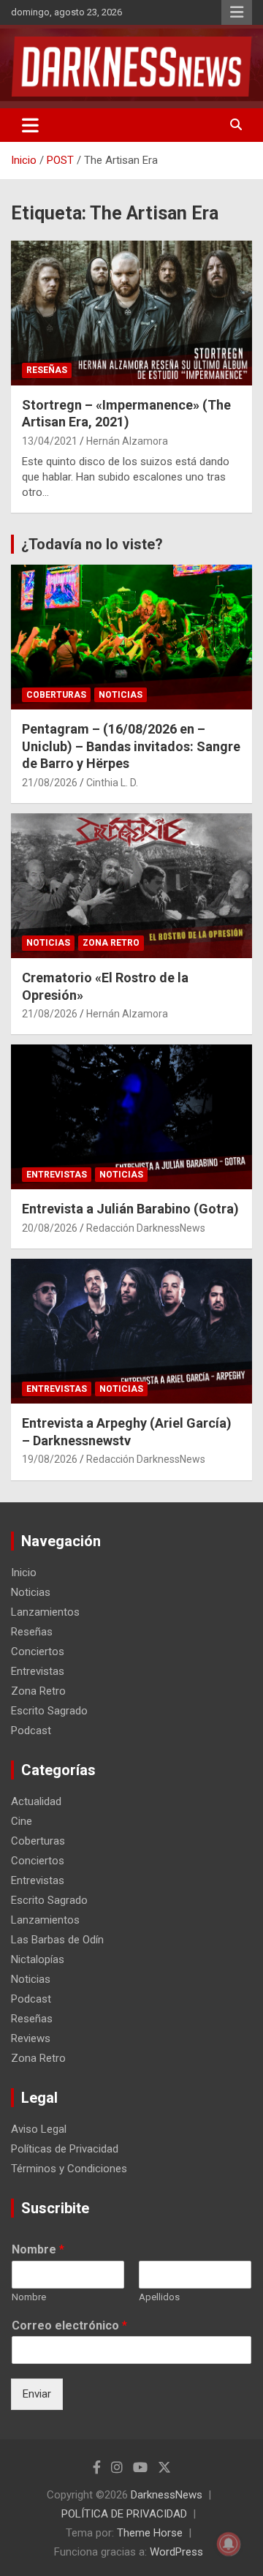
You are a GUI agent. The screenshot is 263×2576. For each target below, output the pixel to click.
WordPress (176, 2552)
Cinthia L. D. (112, 783)
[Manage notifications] (229, 2544)
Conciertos (38, 1652)
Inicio (24, 1573)
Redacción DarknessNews (146, 1228)
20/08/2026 (50, 1228)
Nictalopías (38, 1959)
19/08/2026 (50, 1459)
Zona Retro (111, 943)
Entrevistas (57, 1175)
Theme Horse (150, 2533)
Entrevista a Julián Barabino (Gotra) (130, 1209)
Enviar (37, 2394)
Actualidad (36, 1801)
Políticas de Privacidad (65, 2149)
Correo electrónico (69, 2325)
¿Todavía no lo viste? (92, 544)
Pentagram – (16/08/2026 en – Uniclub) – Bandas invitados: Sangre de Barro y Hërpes (131, 746)
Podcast (31, 1730)
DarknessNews (167, 2495)
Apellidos (159, 2297)
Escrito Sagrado (49, 1711)
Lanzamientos (45, 1612)
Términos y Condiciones (69, 2169)
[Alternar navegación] (30, 125)
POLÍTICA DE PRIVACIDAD (124, 2514)
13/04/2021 (50, 441)
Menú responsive (237, 12)
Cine (22, 1821)
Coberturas (56, 695)
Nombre (38, 2249)
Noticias (121, 695)
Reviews (31, 2038)
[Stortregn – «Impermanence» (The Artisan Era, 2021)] (131, 313)
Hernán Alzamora (127, 441)
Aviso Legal (39, 2129)
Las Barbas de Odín (57, 1940)
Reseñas (47, 370)
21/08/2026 (50, 783)
